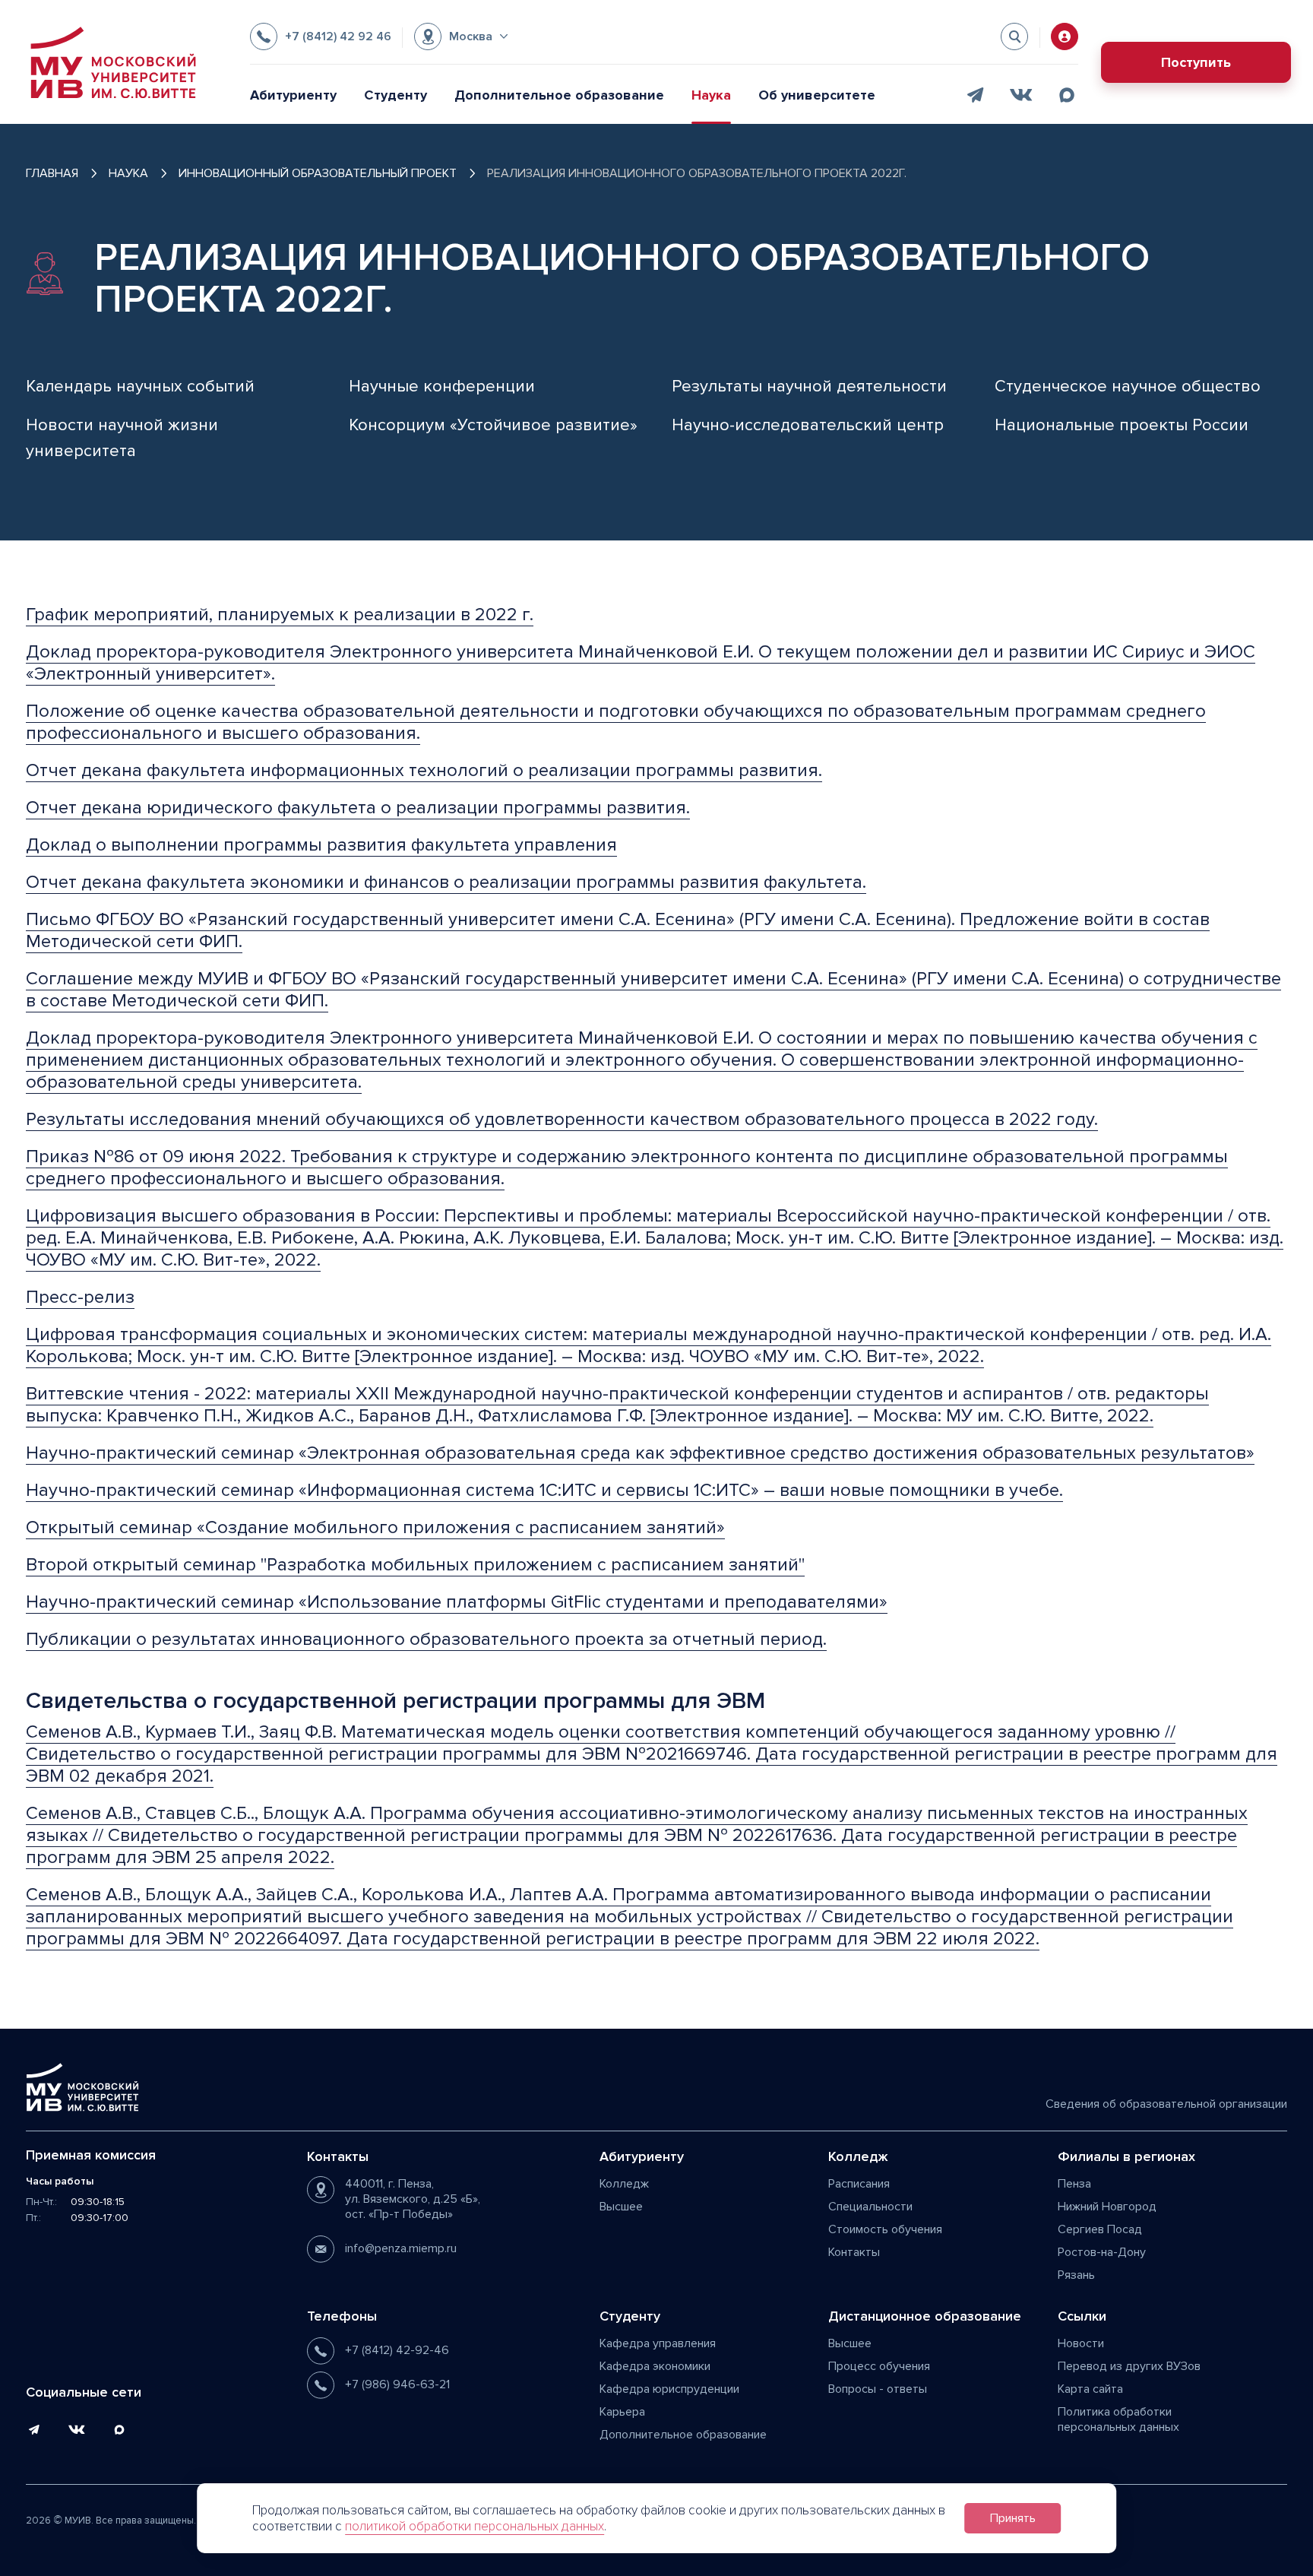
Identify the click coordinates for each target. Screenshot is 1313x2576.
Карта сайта (1090, 2389)
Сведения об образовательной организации (1166, 2104)
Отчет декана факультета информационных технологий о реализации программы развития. (424, 770)
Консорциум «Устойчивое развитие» (493, 425)
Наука (711, 95)
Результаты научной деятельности (809, 387)
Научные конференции (442, 387)
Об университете (817, 95)
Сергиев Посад (1100, 2229)
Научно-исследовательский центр (808, 425)
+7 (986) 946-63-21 (397, 2384)
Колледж (624, 2184)
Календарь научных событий (140, 387)
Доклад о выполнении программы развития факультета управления (321, 845)
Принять (1013, 2518)
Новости (1081, 2343)
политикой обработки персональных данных (475, 2526)
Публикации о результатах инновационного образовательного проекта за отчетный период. (426, 1639)
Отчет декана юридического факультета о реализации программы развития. (358, 808)
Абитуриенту (293, 95)
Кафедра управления (658, 2343)
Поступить (1196, 62)
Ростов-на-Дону (1102, 2252)
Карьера (622, 2412)
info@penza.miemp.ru (401, 2248)
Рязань (1076, 2275)
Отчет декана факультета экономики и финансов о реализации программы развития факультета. (446, 882)
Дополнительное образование (559, 95)
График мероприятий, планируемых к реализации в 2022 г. (280, 615)
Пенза (1074, 2184)
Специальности (870, 2207)
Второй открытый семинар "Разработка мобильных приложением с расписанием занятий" (415, 1565)
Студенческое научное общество (1128, 387)
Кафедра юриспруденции (669, 2389)
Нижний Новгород (1107, 2207)
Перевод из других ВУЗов (1129, 2366)
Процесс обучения (879, 2366)
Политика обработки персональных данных (1118, 2419)
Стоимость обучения (885, 2229)
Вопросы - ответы (878, 2389)
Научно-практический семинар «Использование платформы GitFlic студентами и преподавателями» (457, 1602)
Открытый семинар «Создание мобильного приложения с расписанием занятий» (375, 1527)
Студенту (395, 95)
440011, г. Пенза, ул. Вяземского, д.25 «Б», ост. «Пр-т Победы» (413, 2199)
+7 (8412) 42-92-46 (397, 2350)
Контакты (854, 2252)
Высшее (621, 2207)
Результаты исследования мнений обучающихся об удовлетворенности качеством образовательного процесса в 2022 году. (562, 1119)
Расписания (859, 2184)
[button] (461, 36)
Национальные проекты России (1122, 425)
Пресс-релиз (80, 1297)
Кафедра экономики (655, 2366)
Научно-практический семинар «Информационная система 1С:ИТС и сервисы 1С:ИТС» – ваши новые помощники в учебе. (544, 1490)
